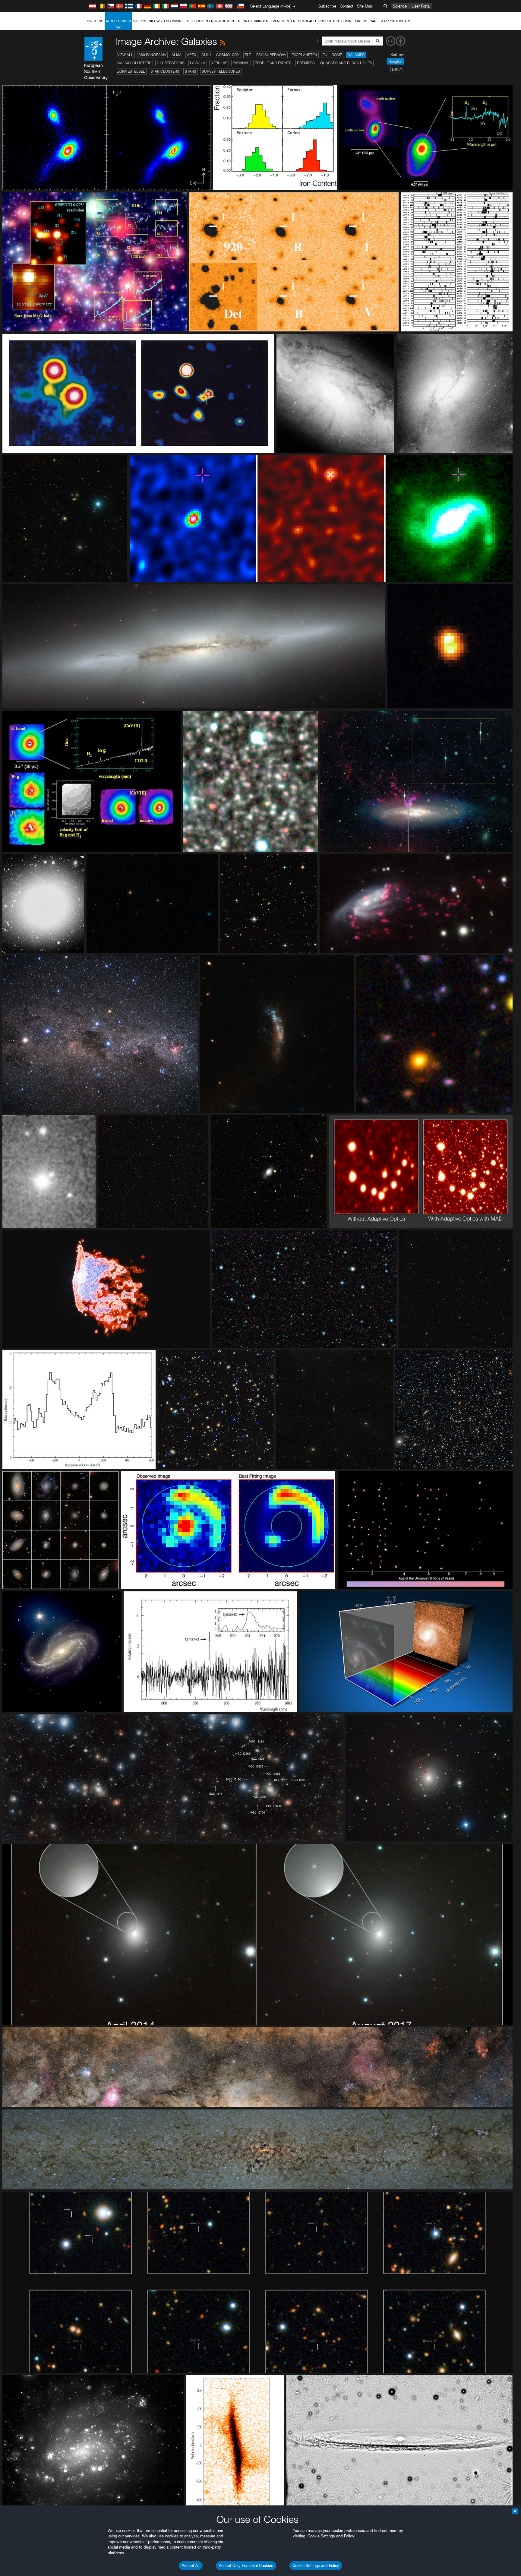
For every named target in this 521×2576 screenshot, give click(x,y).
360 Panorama (152, 55)
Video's (140, 21)
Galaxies (356, 55)
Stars (191, 71)
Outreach (307, 21)
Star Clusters (165, 71)
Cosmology (228, 55)
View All (125, 55)
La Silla (198, 63)
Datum (397, 69)
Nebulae (219, 63)
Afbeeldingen (118, 21)
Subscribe (327, 6)
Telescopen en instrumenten (213, 21)
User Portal (421, 6)
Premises (306, 63)
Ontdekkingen (256, 21)
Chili (206, 55)
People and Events (273, 63)
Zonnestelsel (131, 71)
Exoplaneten (304, 55)
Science (400, 6)
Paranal (241, 63)
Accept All (191, 2565)
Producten (329, 21)
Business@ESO (354, 21)
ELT (248, 55)
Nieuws (155, 21)
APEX (191, 55)
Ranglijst (396, 61)
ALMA (177, 55)
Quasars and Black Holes (346, 63)
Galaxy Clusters (134, 63)
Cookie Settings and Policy (316, 2565)
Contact (347, 6)
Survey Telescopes (221, 71)
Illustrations (171, 63)
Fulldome (332, 55)
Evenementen (283, 21)
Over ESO (95, 21)
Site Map (365, 6)
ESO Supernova (271, 55)
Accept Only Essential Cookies (246, 2565)
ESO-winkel (174, 21)
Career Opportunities (390, 21)
